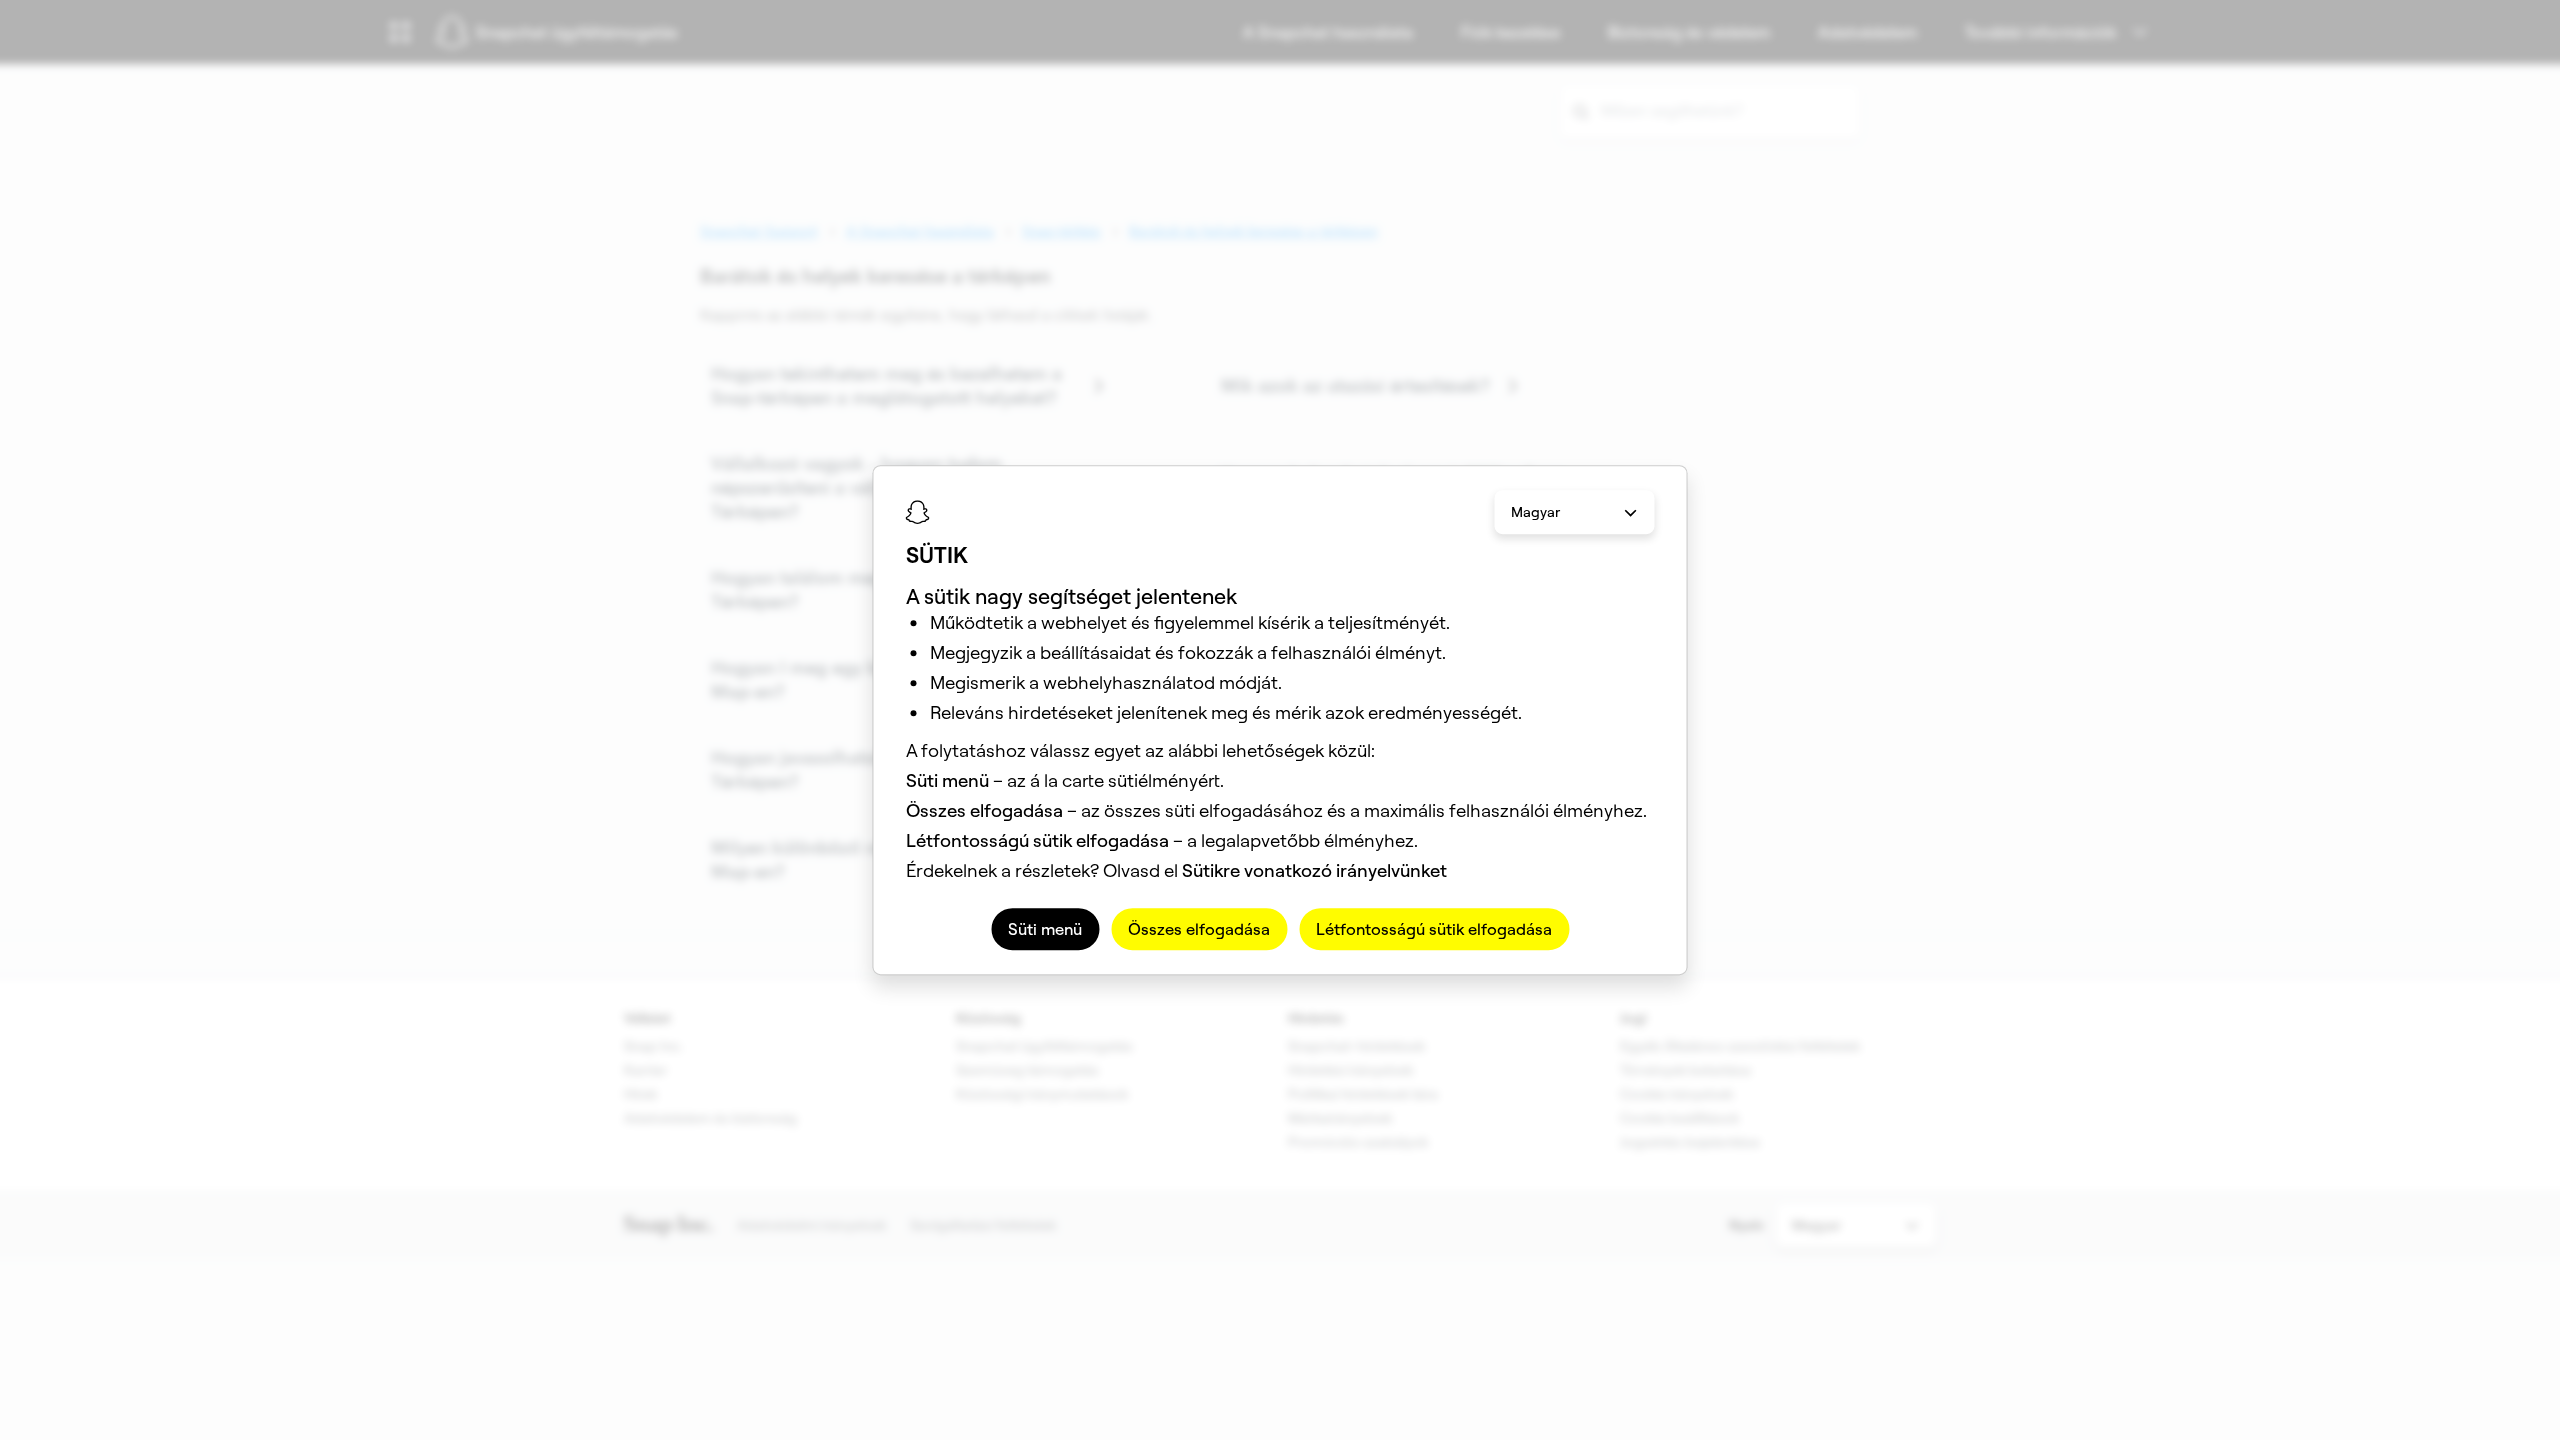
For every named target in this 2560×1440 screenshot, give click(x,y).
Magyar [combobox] (1535, 512)
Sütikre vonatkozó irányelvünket (1314, 870)
